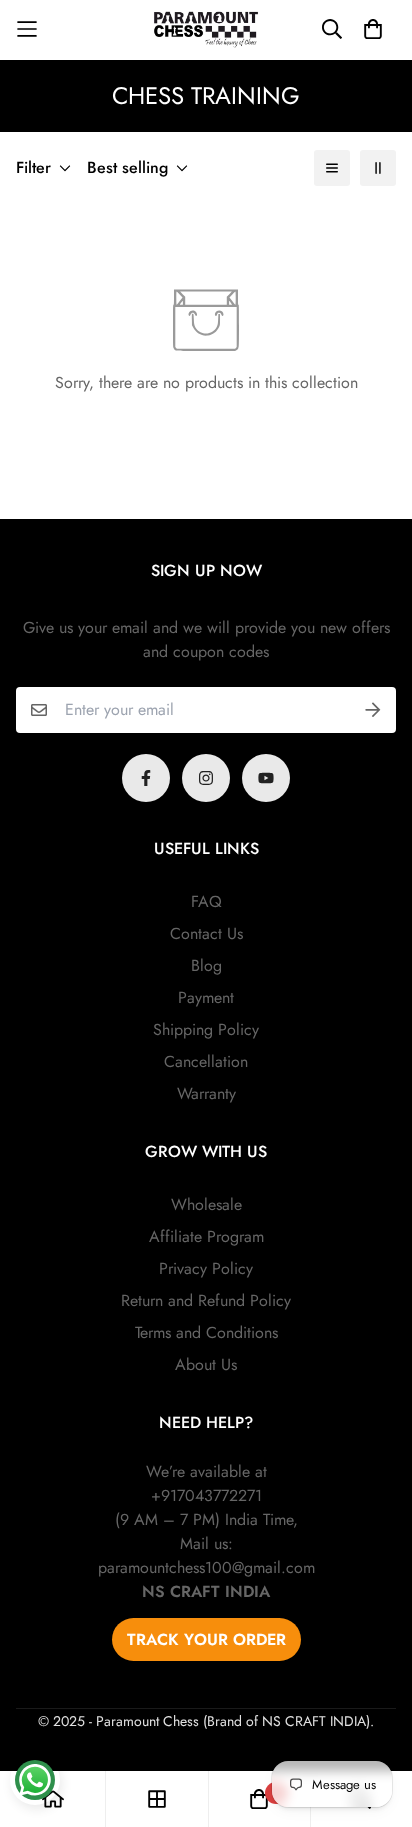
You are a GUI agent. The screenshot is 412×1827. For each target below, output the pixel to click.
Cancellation (206, 1061)
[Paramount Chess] (206, 29)
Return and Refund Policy (206, 1300)
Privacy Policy (206, 1268)
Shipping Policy (206, 1029)
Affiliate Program (206, 1236)
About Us (206, 1364)
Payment (206, 997)
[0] (259, 1799)
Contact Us (206, 933)
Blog (206, 965)
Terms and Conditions (206, 1332)
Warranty (206, 1093)
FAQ (206, 901)
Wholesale (206, 1204)
